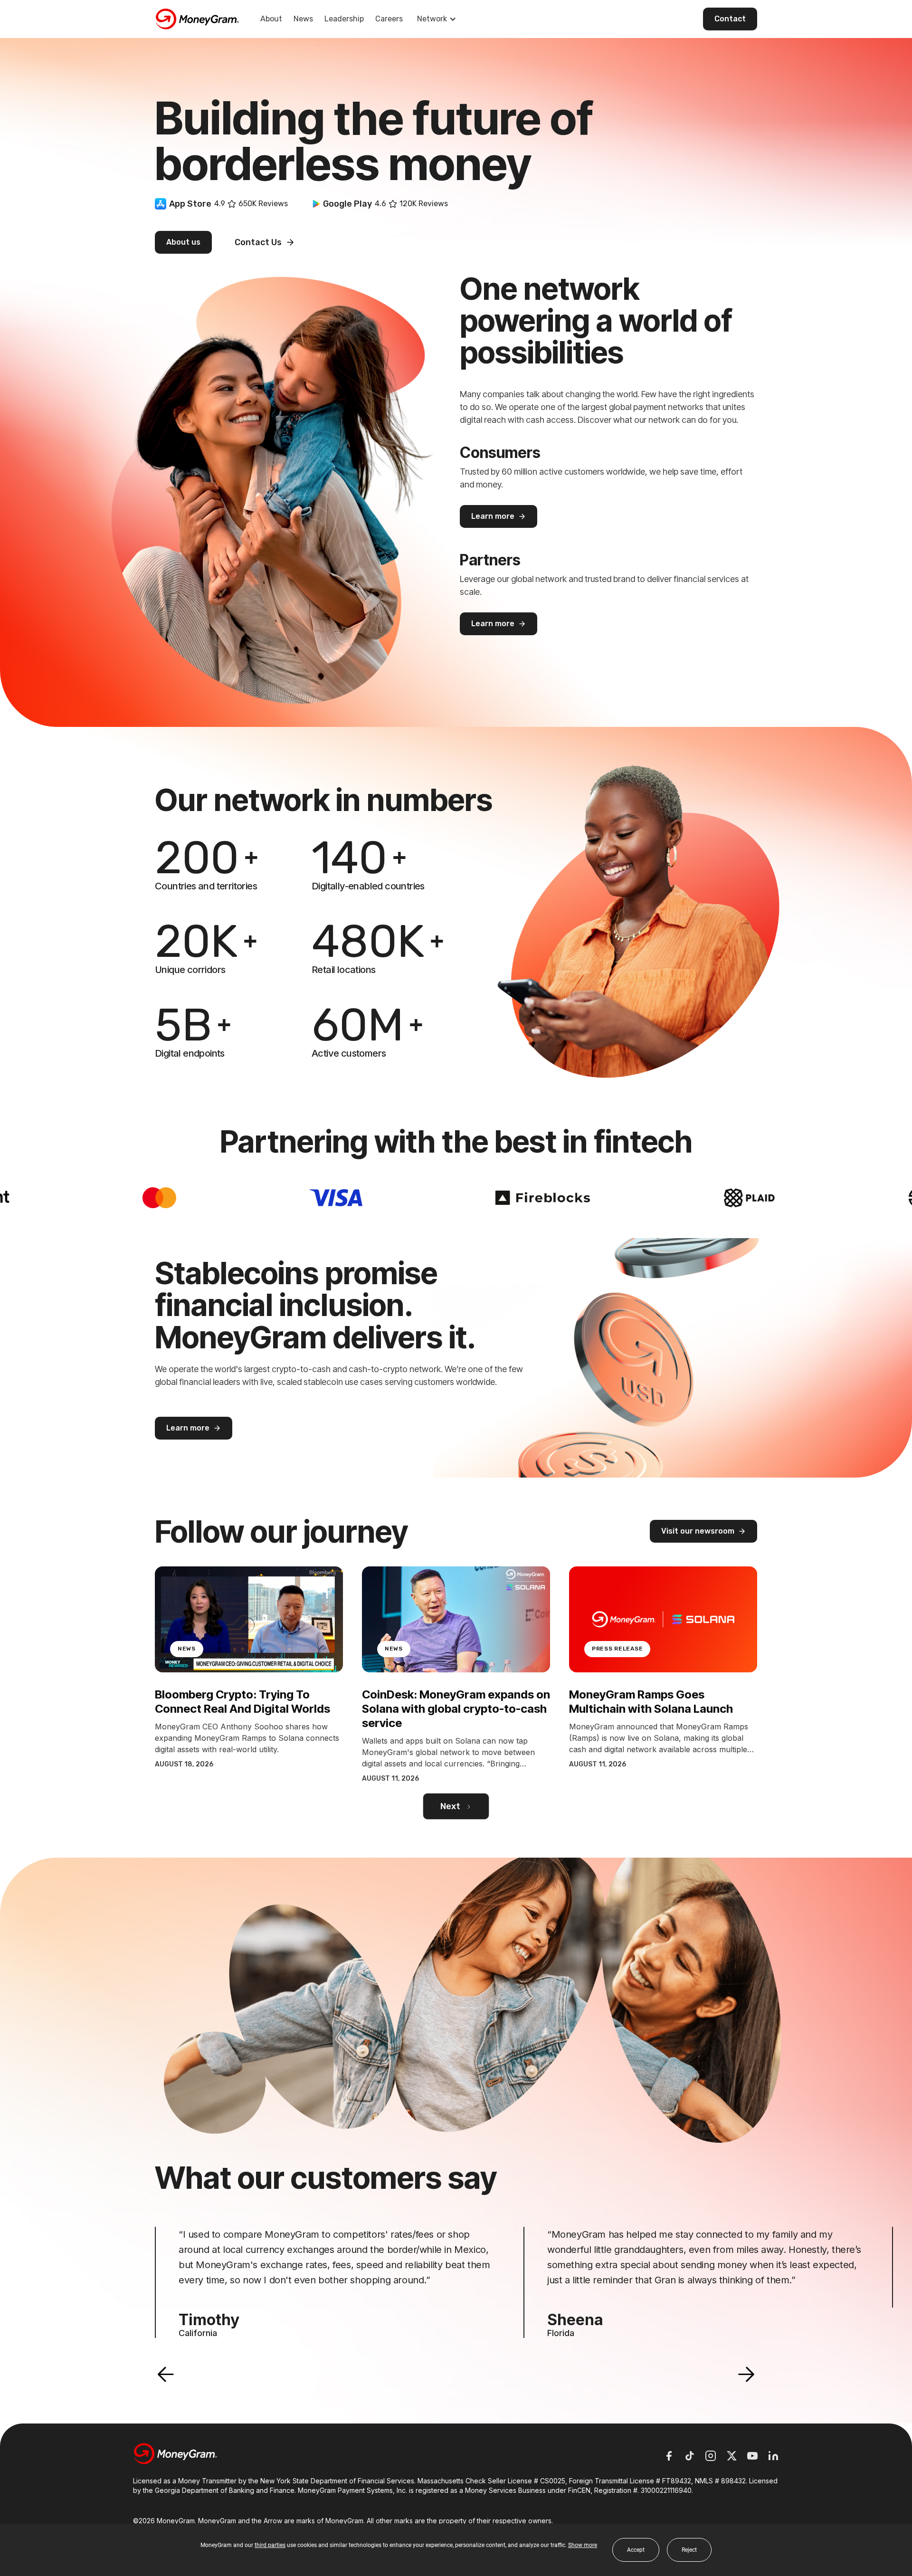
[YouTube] (752, 2456)
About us (183, 242)
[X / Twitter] (731, 2456)
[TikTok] (690, 2456)
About (271, 19)
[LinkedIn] (773, 2456)
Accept (636, 2550)
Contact (730, 19)
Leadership (344, 19)
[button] (166, 2375)
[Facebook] (669, 2456)
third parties (270, 2545)
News (303, 19)
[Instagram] (711, 2456)
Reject (689, 2550)
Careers (389, 19)
